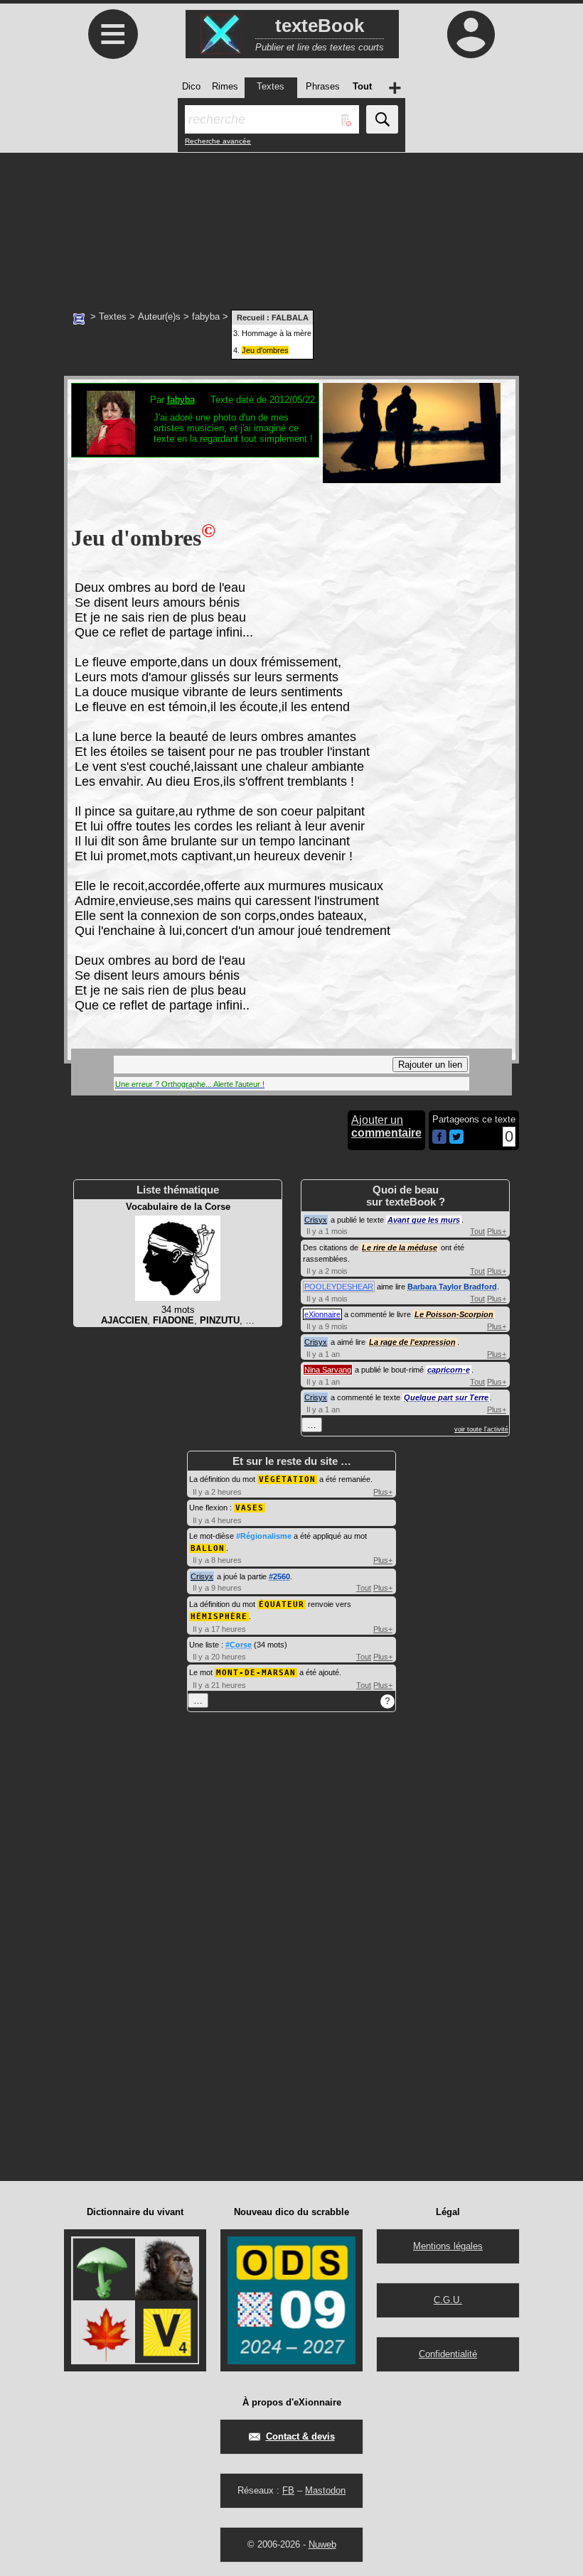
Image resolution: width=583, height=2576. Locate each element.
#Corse (239, 1645)
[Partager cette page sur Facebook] (439, 1138)
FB (288, 2490)
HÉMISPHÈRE (219, 1617)
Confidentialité (448, 2354)
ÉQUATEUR (282, 1604)
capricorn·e (449, 1370)
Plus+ (497, 1231)
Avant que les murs (424, 1220)
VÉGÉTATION (287, 1479)
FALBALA (290, 318)
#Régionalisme (264, 1536)
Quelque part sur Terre (446, 1397)
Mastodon (325, 2490)
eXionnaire (322, 1314)
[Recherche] (382, 119)
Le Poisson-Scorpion (454, 1314)
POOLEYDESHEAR (339, 1287)
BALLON (208, 1548)
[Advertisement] (291, 224)
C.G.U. (448, 2300)
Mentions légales (448, 2246)
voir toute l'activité (481, 1429)
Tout (477, 1231)
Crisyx (316, 1220)
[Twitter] (456, 1141)
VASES (250, 1508)
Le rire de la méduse (400, 1248)
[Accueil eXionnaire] (79, 318)
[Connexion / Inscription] (471, 34)
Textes (113, 316)
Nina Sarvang (328, 1370)
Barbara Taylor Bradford (452, 1287)
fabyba (206, 316)
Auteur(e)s (159, 316)
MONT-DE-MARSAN (256, 1673)
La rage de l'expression (412, 1342)
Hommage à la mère (277, 333)
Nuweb (322, 2544)
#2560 (279, 1576)
